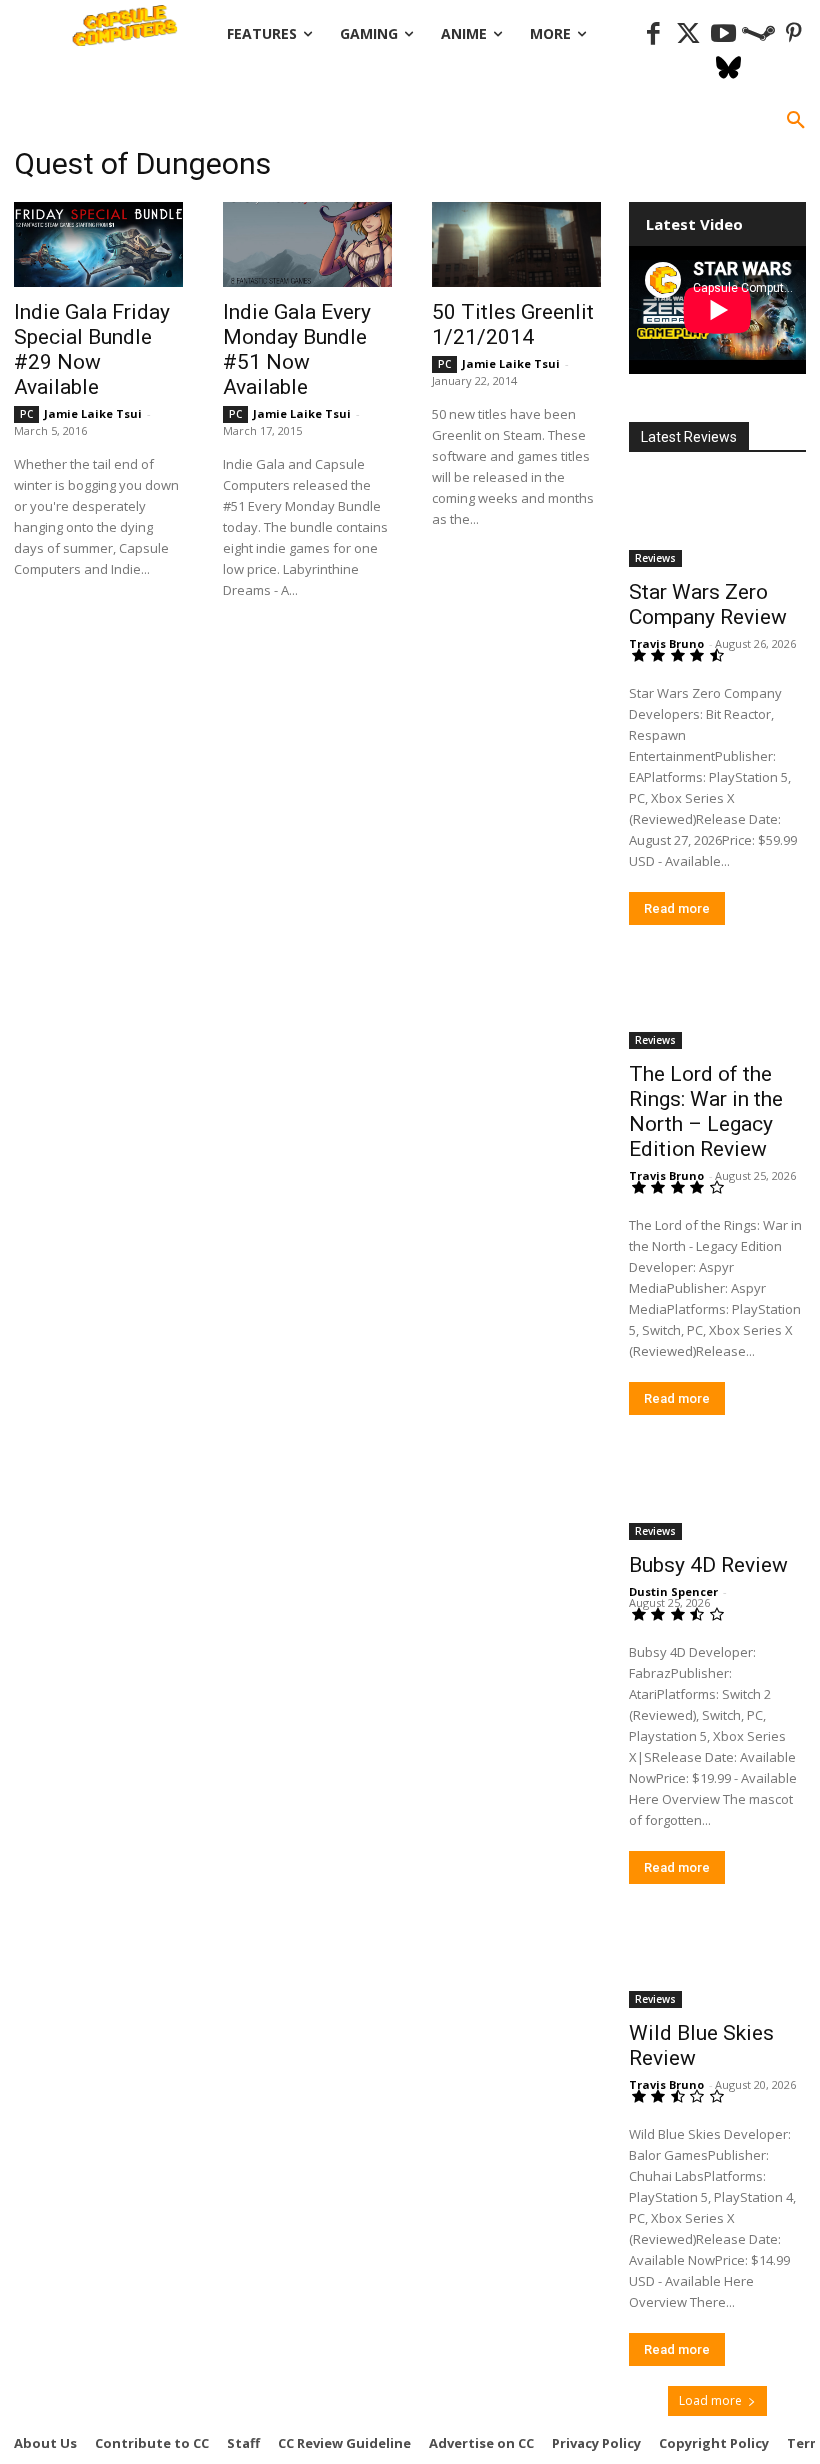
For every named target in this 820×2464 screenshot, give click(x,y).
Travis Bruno (666, 643)
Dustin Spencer (673, 1591)
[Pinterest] (793, 34)
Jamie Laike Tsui (93, 413)
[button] (796, 121)
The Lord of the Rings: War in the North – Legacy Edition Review (706, 1111)
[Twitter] (688, 34)
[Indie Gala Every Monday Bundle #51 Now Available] (307, 244)
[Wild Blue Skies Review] (717, 1964)
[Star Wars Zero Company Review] (717, 522)
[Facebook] (653, 34)
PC (26, 414)
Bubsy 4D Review (708, 1565)
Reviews (655, 558)
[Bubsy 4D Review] (717, 1495)
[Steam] (758, 34)
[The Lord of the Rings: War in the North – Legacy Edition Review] (717, 1005)
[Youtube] (723, 34)
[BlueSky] (728, 69)
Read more (677, 908)
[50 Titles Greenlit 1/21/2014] (516, 244)
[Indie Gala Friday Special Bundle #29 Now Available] (98, 244)
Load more (710, 2400)
